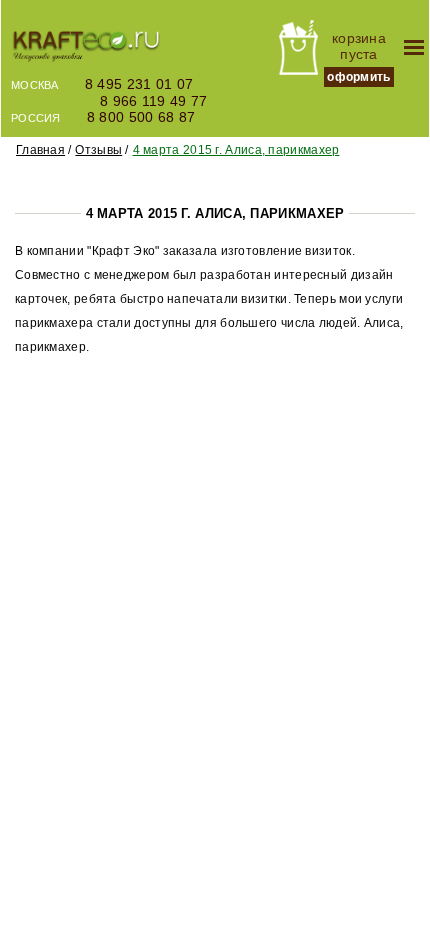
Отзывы (98, 150)
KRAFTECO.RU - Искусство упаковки (86, 48)
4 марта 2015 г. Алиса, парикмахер (236, 150)
